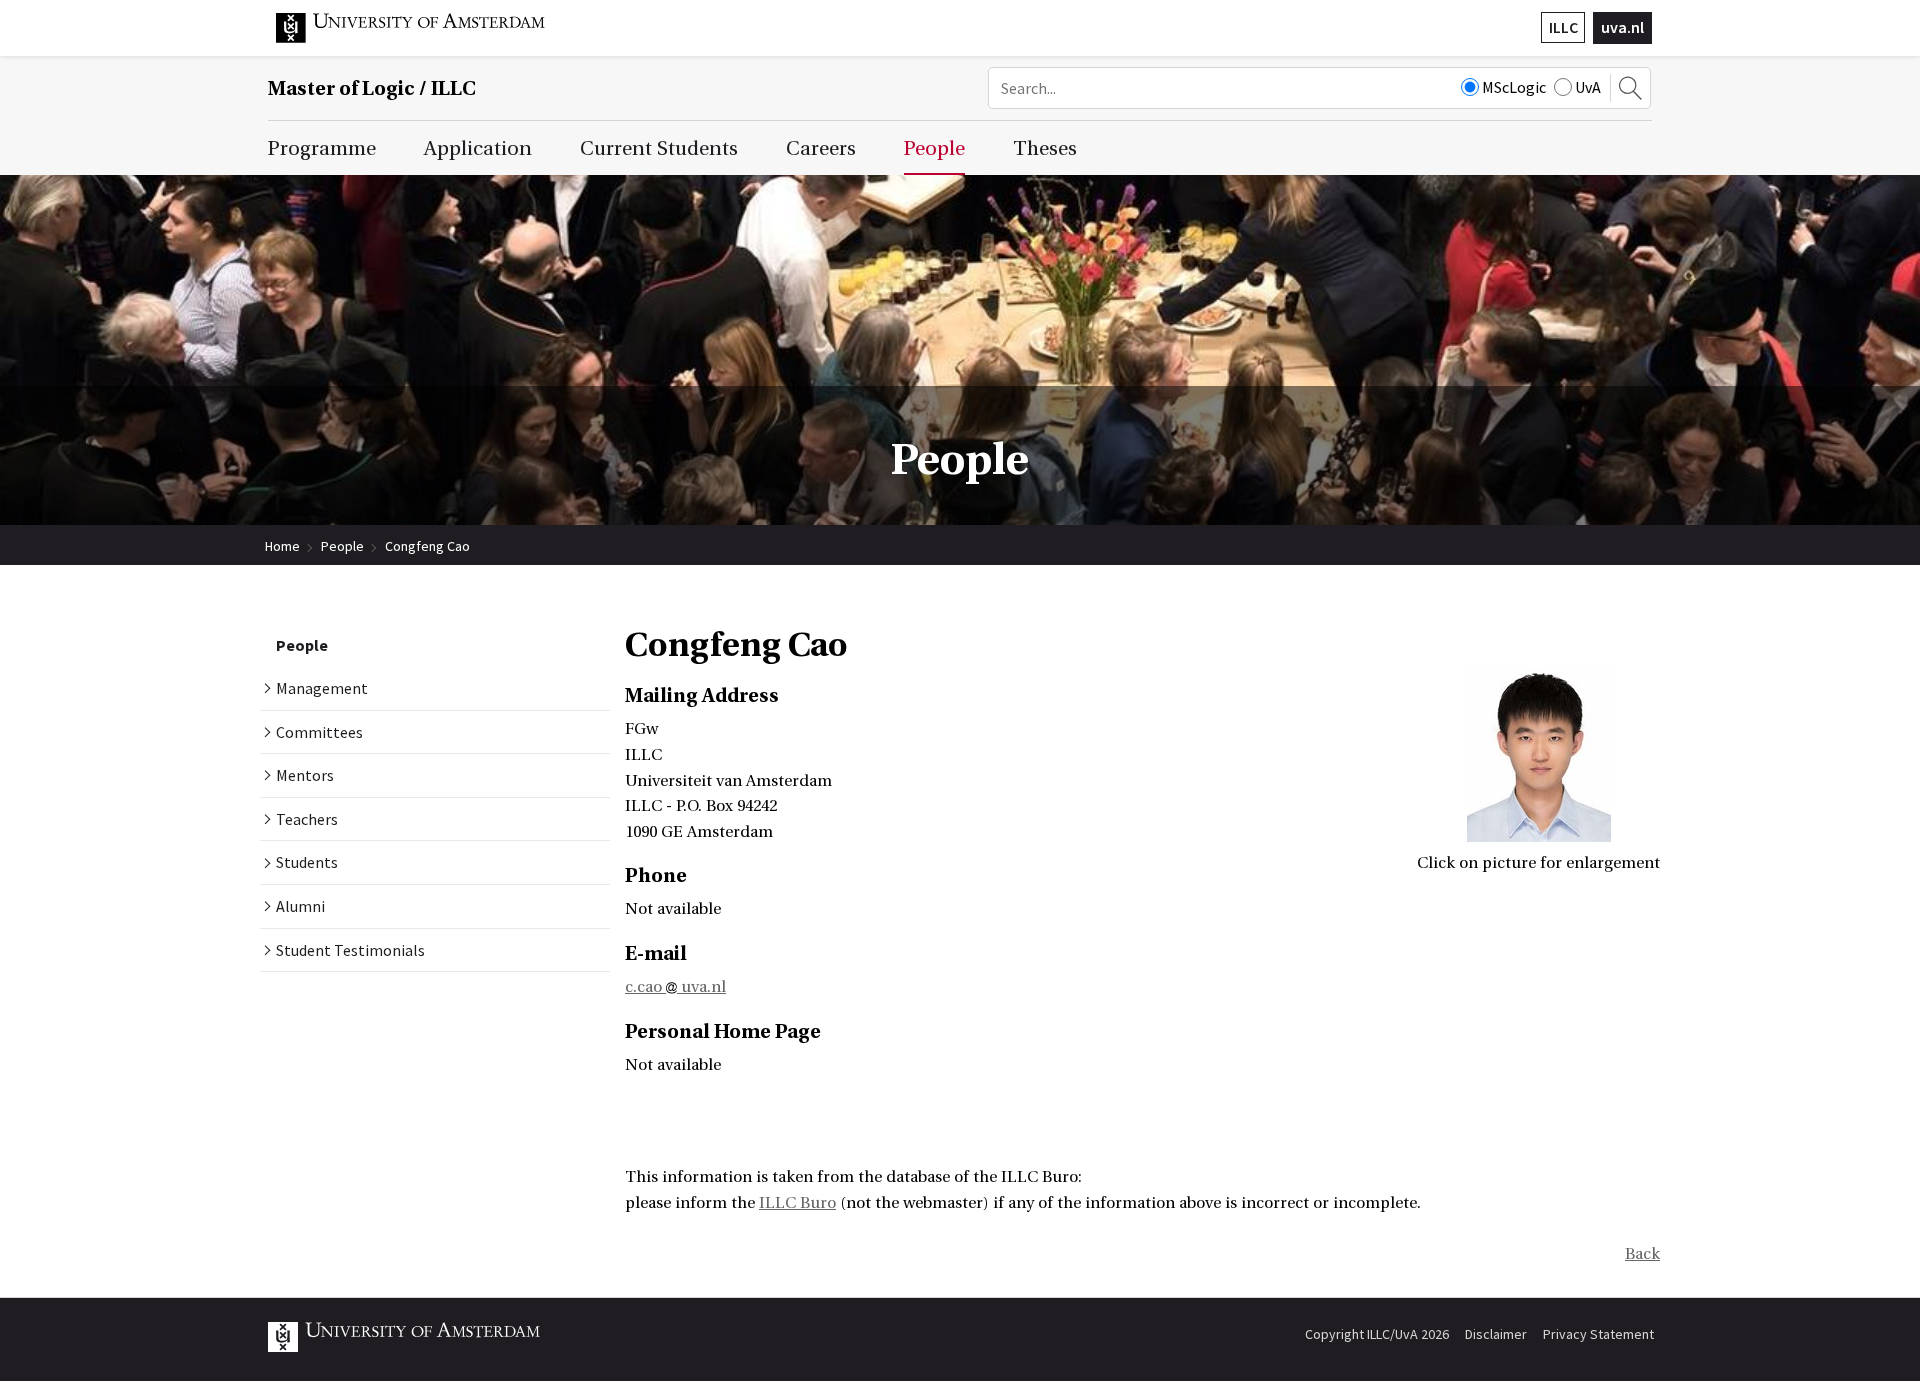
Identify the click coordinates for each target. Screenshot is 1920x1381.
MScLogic (1514, 87)
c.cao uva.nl (675, 987)
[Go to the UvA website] (426, 38)
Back (1642, 1254)
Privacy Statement (1598, 1334)
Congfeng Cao (427, 546)
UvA (1588, 87)
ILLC (1563, 27)
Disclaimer (1496, 1334)
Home (282, 546)
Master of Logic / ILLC (372, 88)
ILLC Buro (797, 1203)
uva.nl (1622, 27)
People (342, 546)
